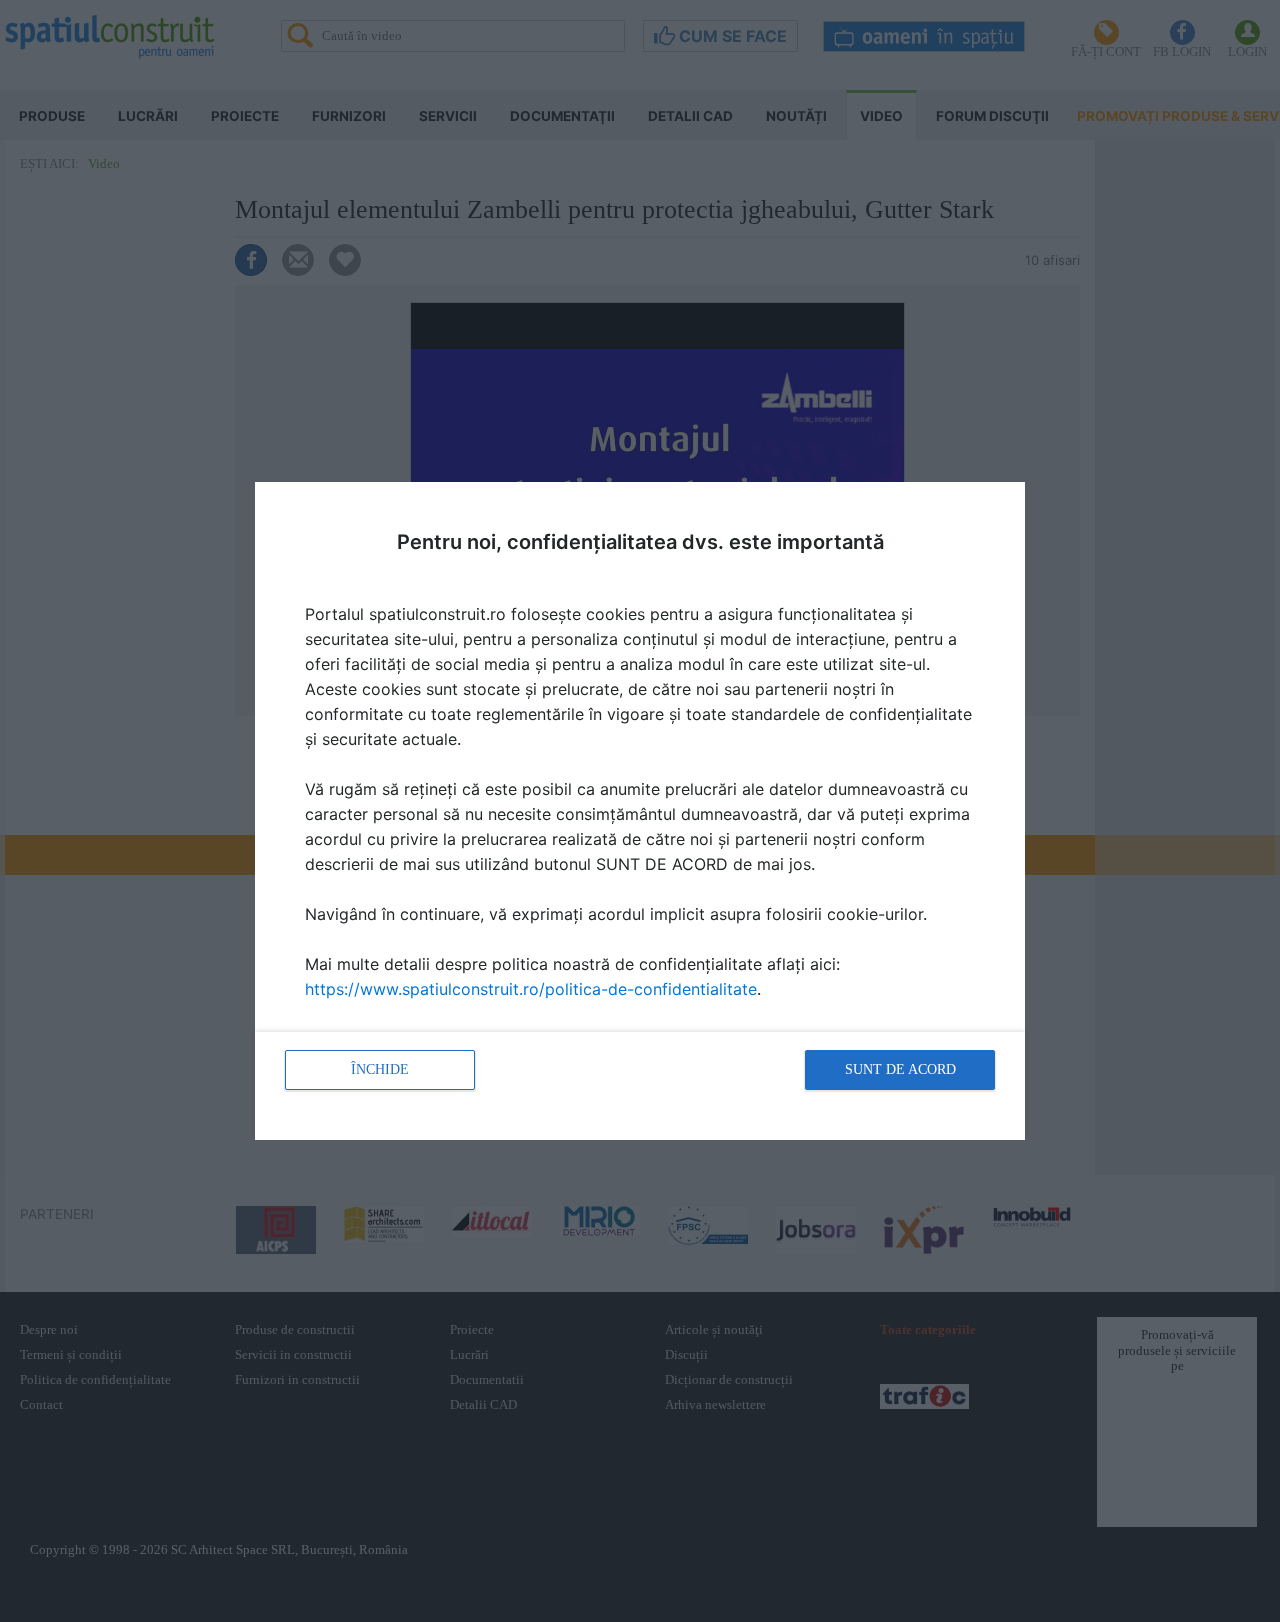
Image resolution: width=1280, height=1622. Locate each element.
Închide (380, 1069)
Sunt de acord (900, 1069)
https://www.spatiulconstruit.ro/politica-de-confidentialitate (531, 989)
